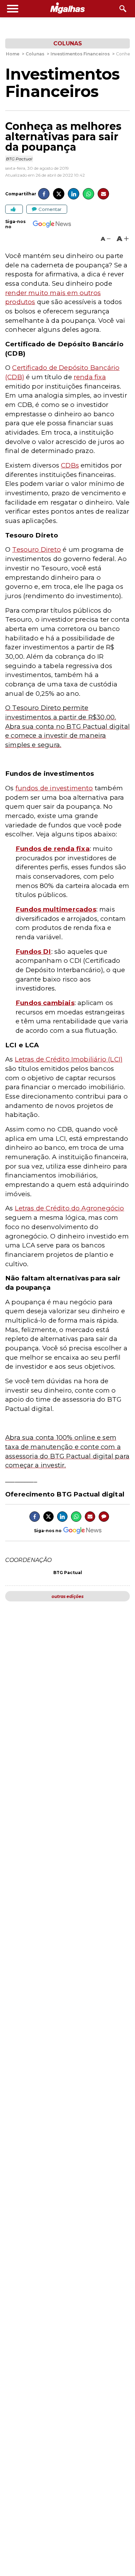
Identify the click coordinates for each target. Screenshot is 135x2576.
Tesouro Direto (37, 549)
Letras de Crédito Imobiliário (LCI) (69, 1059)
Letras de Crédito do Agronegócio (70, 1208)
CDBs (70, 465)
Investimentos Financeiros (62, 83)
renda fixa (90, 377)
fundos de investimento (54, 788)
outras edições (67, 1596)
